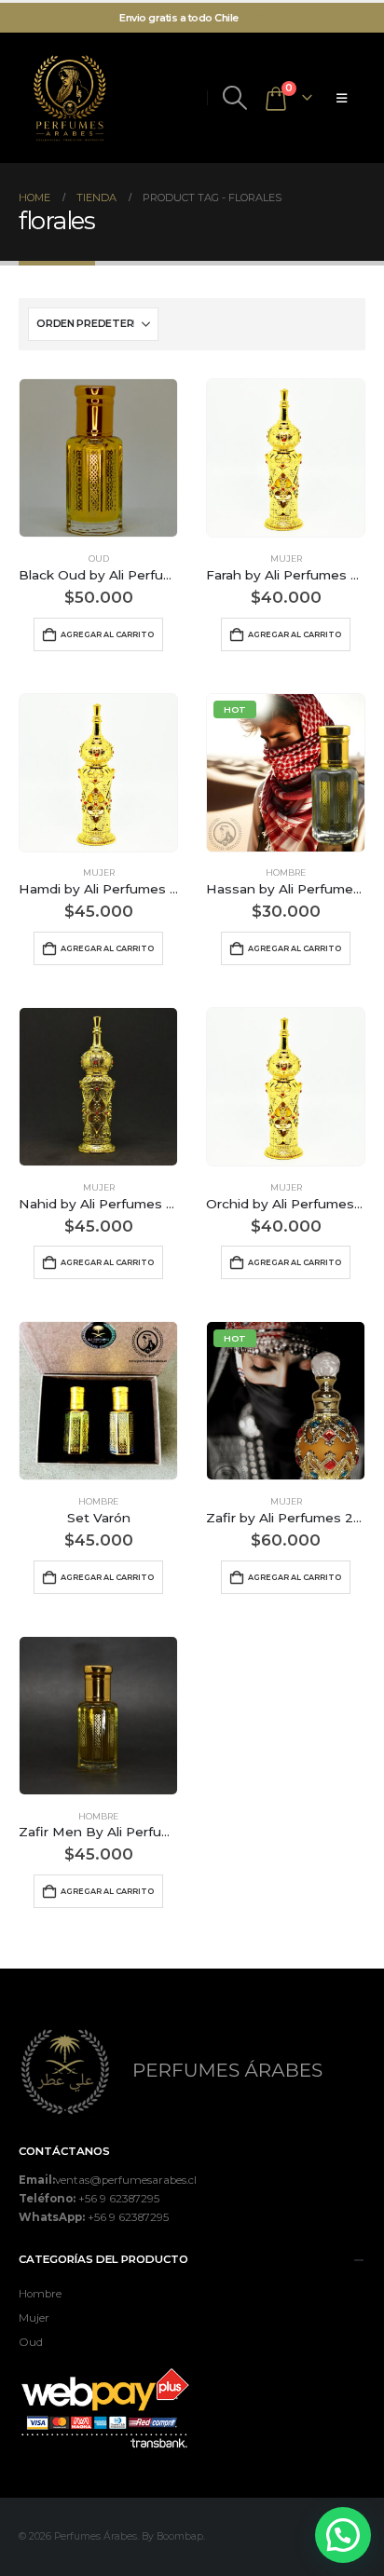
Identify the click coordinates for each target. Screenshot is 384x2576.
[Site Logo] (70, 98)
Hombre (286, 872)
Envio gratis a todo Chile (179, 18)
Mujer (286, 559)
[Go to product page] (98, 458)
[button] (234, 98)
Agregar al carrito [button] (107, 634)
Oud (99, 559)
